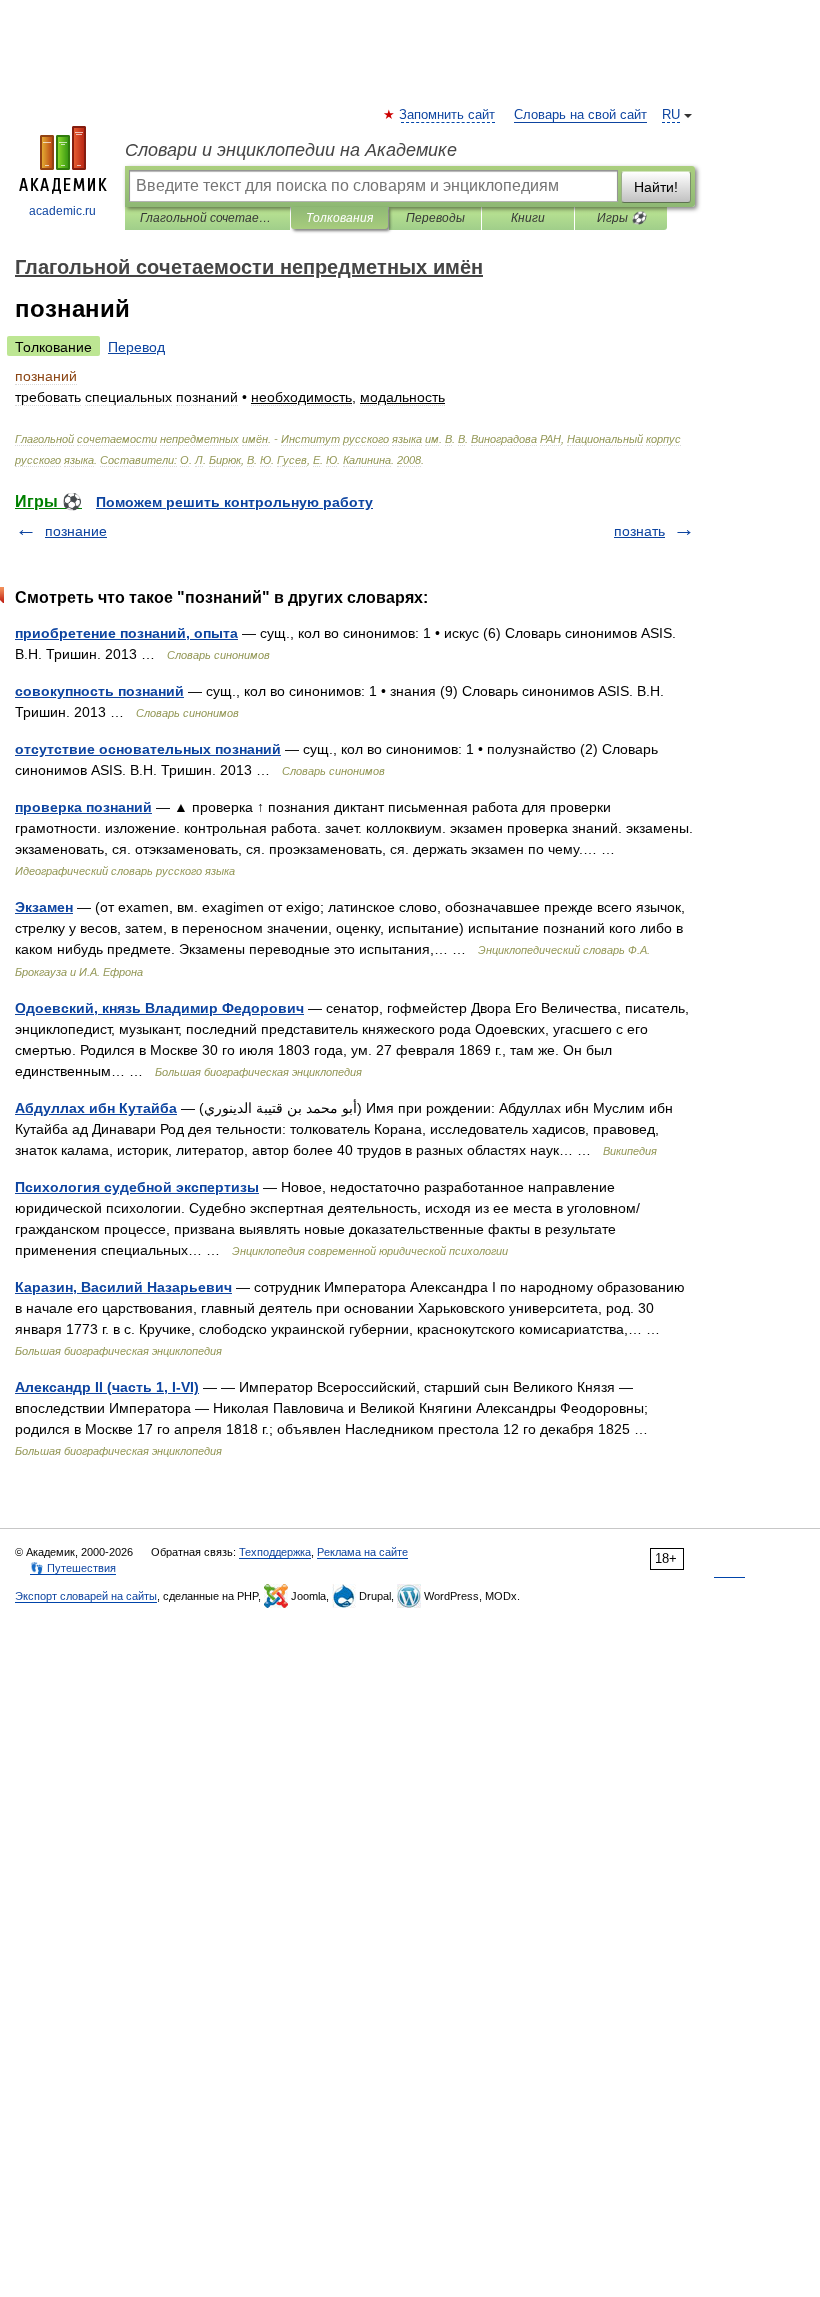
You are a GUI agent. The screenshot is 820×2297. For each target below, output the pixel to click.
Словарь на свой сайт (580, 115)
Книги (528, 218)
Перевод (136, 347)
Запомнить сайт (448, 115)
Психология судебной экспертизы (137, 1187)
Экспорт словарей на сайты (86, 1596)
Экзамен (44, 907)
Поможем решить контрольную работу (234, 502)
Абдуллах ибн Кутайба (96, 1108)
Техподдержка (275, 1552)
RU (671, 115)
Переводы (435, 218)
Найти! (656, 187)
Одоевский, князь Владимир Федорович (159, 1008)
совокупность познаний (99, 691)
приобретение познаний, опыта (126, 633)
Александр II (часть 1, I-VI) (107, 1387)
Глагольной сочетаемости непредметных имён (207, 218)
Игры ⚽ (621, 218)
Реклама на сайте (362, 1552)
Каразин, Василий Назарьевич (123, 1287)
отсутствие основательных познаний (148, 749)
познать (639, 531)
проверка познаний (83, 807)
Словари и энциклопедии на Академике (291, 150)
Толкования (339, 218)
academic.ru (62, 211)
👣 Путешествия (73, 1568)
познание (76, 531)
